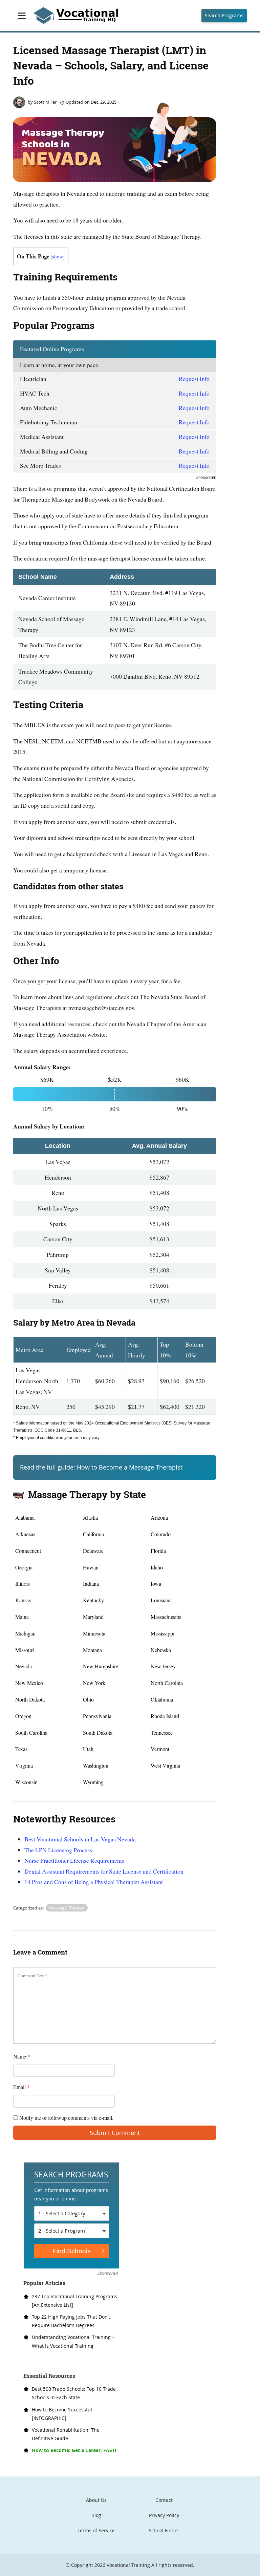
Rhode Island (165, 1716)
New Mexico (29, 1683)
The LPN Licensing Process (58, 1850)
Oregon (23, 1716)
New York (94, 1683)
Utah (88, 1749)
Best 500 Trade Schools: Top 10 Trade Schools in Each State (74, 2393)
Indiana (91, 1583)
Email (21, 2087)
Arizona (159, 1517)
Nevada (24, 1666)
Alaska (90, 1517)
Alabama (25, 1517)
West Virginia (165, 1765)
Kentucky (93, 1600)
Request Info (194, 379)
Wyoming (93, 1782)
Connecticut (28, 1551)
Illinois (23, 1583)
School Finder (164, 2530)
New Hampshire (101, 1666)
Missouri (25, 1650)
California (93, 1534)
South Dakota (98, 1733)
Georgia (24, 1567)
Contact (164, 2500)
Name (22, 2056)
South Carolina (31, 1733)
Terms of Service (96, 2530)
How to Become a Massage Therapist (130, 1467)
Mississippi (162, 1633)
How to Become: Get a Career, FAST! (74, 2450)
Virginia (24, 1765)
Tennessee (162, 1733)
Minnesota (94, 1633)
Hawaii (91, 1567)
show (58, 256)
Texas (21, 1749)
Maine (22, 1617)
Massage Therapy (67, 1908)
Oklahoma (162, 1699)
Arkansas (25, 1534)
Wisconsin (26, 1782)
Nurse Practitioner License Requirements (74, 1860)
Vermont (160, 1749)
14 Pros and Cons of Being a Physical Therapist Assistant (94, 1882)
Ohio (88, 1699)
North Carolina (167, 1683)
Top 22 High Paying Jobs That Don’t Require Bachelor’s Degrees (71, 2321)
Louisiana (161, 1600)
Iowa (156, 1583)
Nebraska (161, 1650)
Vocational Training (128, 2565)
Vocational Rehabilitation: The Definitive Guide (66, 2434)
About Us (96, 2500)
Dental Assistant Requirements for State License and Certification (104, 1871)
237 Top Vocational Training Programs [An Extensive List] (74, 2301)
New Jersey (163, 1666)
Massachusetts (166, 1617)
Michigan (25, 1633)
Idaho (157, 1567)
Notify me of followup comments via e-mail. (66, 2118)
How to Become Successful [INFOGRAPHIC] (62, 2414)
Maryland (93, 1617)
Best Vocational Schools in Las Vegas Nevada (80, 1839)
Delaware (93, 1551)
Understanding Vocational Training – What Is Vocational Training (73, 2341)
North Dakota (30, 1699)
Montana (92, 1650)
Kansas (23, 1600)
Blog (96, 2515)
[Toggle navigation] (22, 16)
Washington (96, 1765)
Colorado (161, 1534)
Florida (158, 1551)
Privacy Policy (164, 2515)
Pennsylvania (97, 1716)
